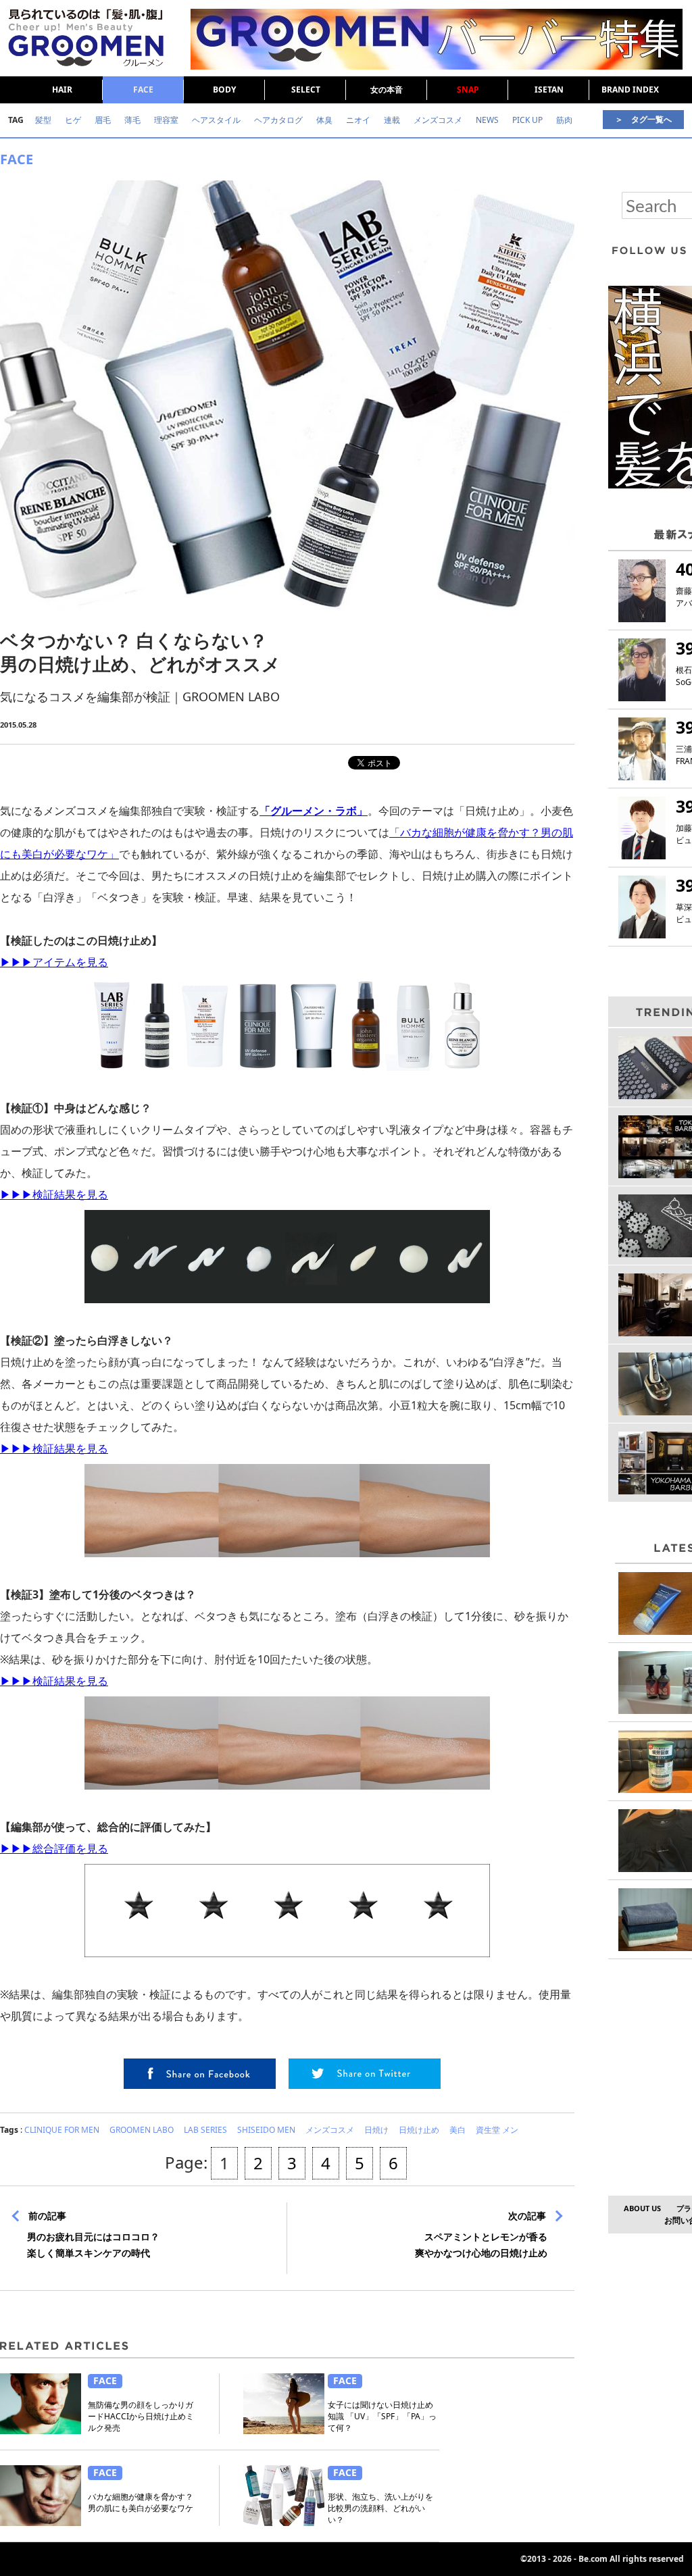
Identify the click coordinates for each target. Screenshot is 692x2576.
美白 (458, 2130)
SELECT (306, 90)
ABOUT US (642, 2208)
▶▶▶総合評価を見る (54, 1848)
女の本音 (387, 90)
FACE (143, 90)
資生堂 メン (497, 2130)
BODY (224, 90)
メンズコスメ (330, 2130)
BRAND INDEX (630, 90)
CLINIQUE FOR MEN (62, 2130)
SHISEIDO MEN (266, 2130)
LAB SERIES (205, 2130)
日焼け (376, 2130)
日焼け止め (419, 2130)
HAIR (62, 90)
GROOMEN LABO (142, 2130)
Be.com (593, 2559)
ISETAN (549, 90)
